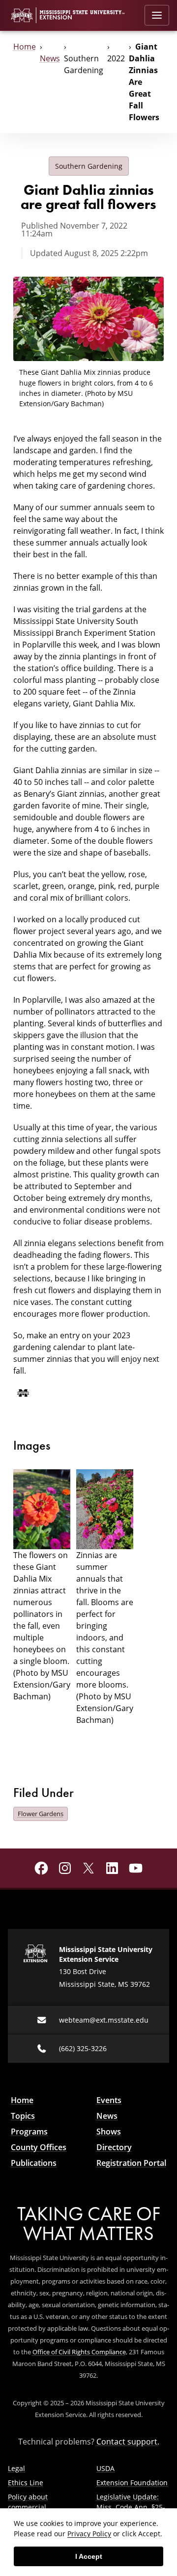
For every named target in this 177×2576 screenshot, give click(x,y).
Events (109, 2100)
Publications (34, 2163)
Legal (16, 2468)
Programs (29, 2132)
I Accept (89, 2556)
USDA (105, 2468)
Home (25, 47)
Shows (109, 2132)
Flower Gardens (41, 1814)
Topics (23, 2116)
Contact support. (128, 2442)
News (50, 58)
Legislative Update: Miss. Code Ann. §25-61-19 (131, 2507)
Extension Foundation (132, 2483)
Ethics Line (26, 2483)
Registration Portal (131, 2163)
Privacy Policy (89, 2534)
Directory (114, 2147)
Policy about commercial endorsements (32, 2507)
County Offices (39, 2147)
